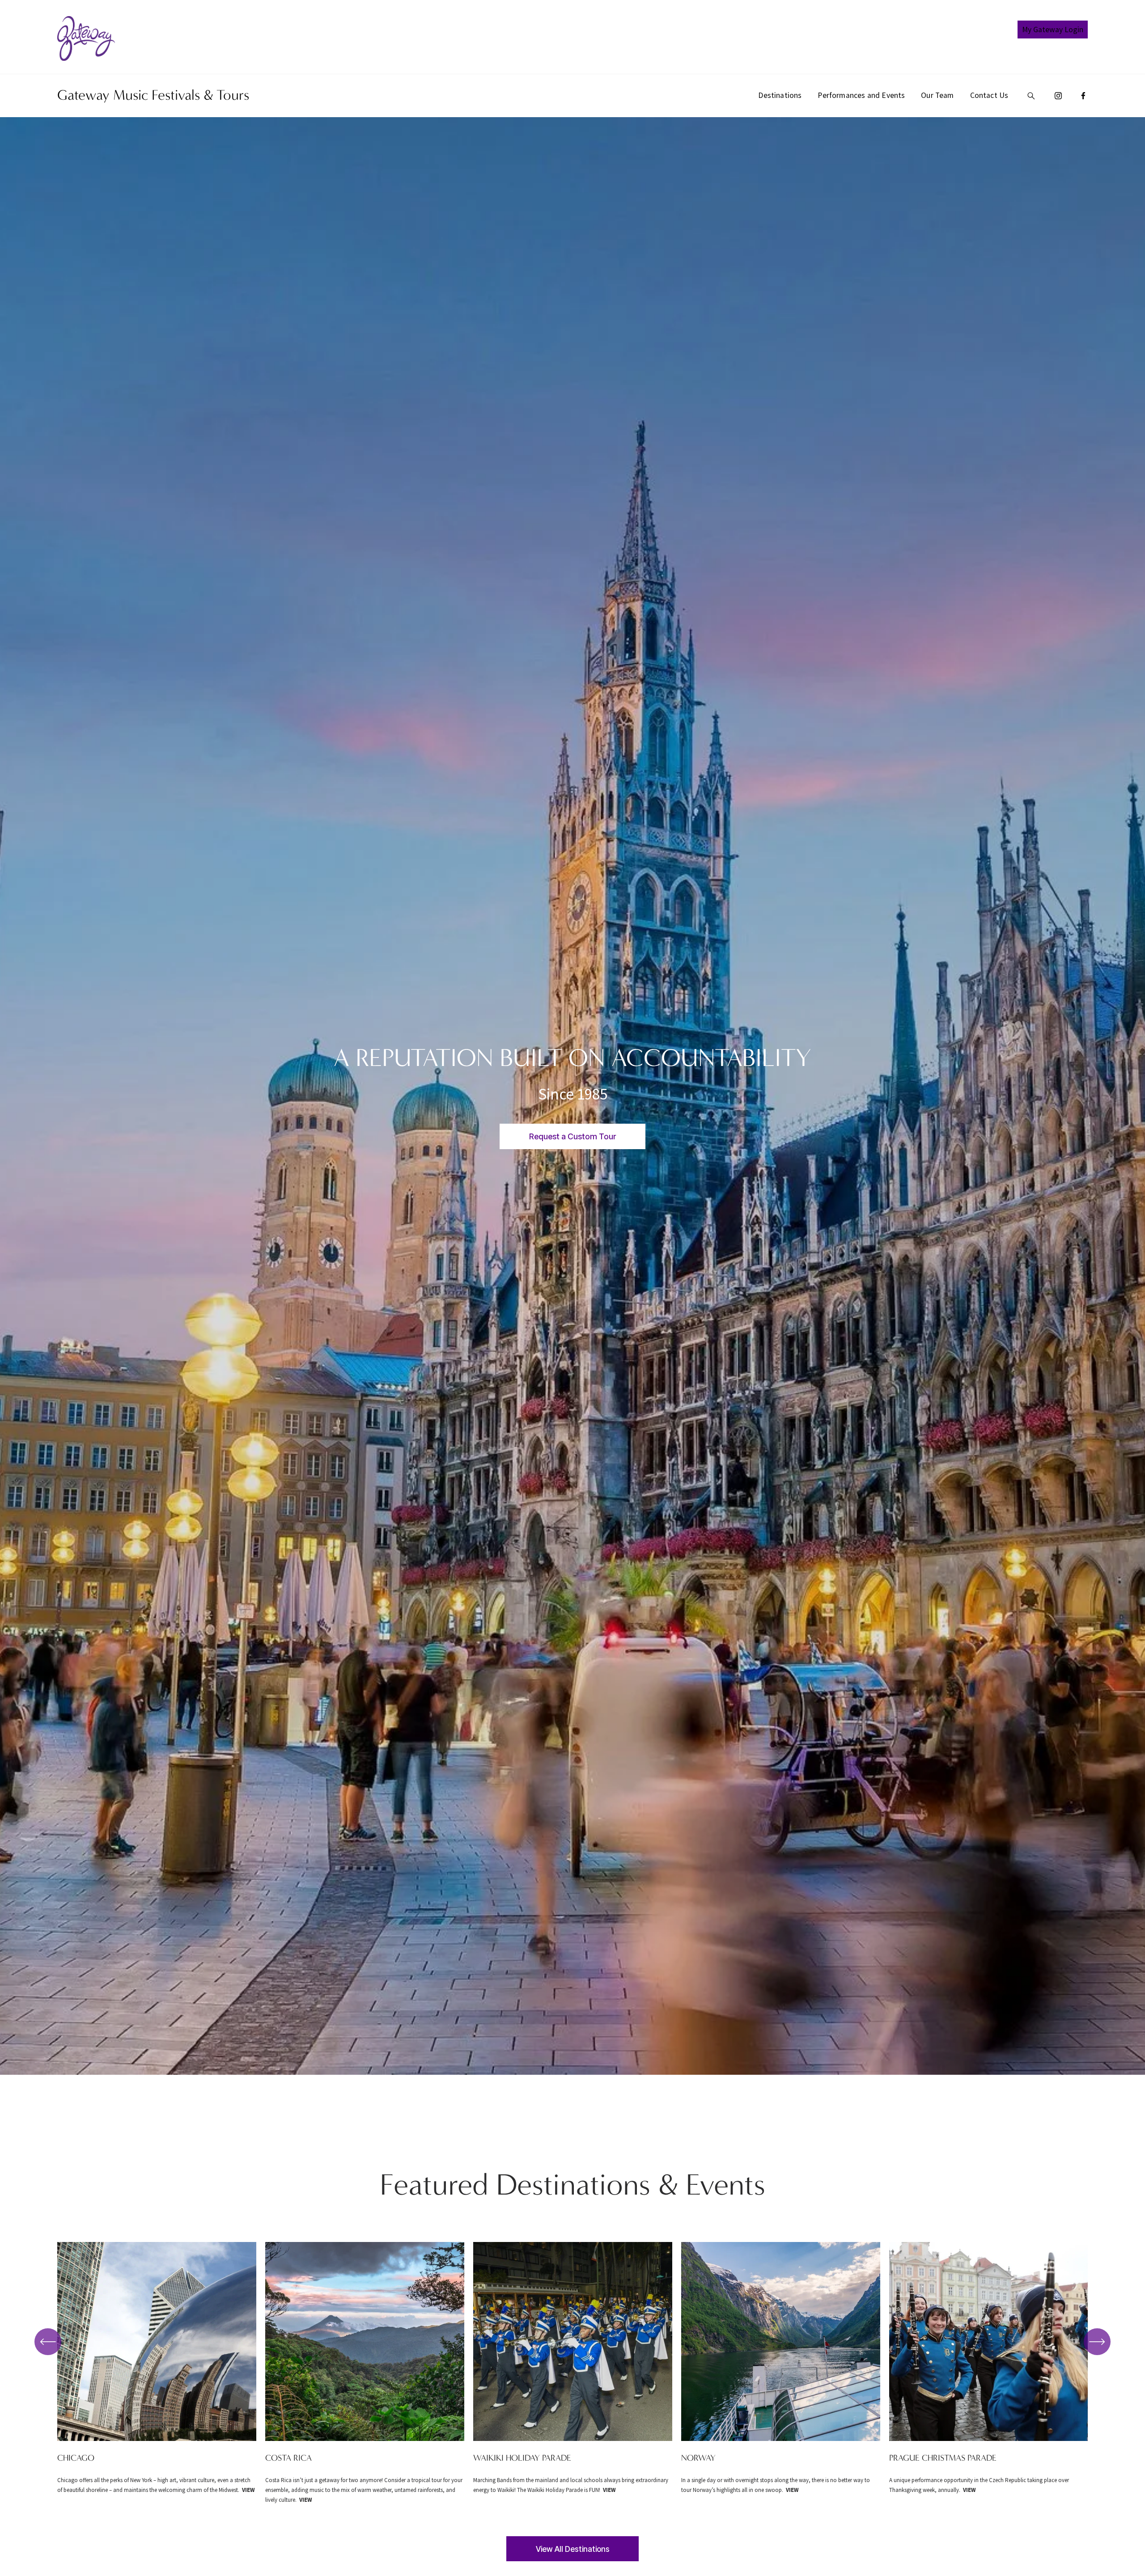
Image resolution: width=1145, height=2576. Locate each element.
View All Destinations (573, 2549)
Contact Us (989, 95)
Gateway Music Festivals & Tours (153, 95)
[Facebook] (1083, 96)
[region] (572, 2373)
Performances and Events (861, 95)
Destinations (780, 95)
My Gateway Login (1053, 30)
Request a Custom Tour (572, 1136)
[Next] (1097, 2342)
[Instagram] (1058, 96)
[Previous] (48, 2342)
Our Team (937, 95)
